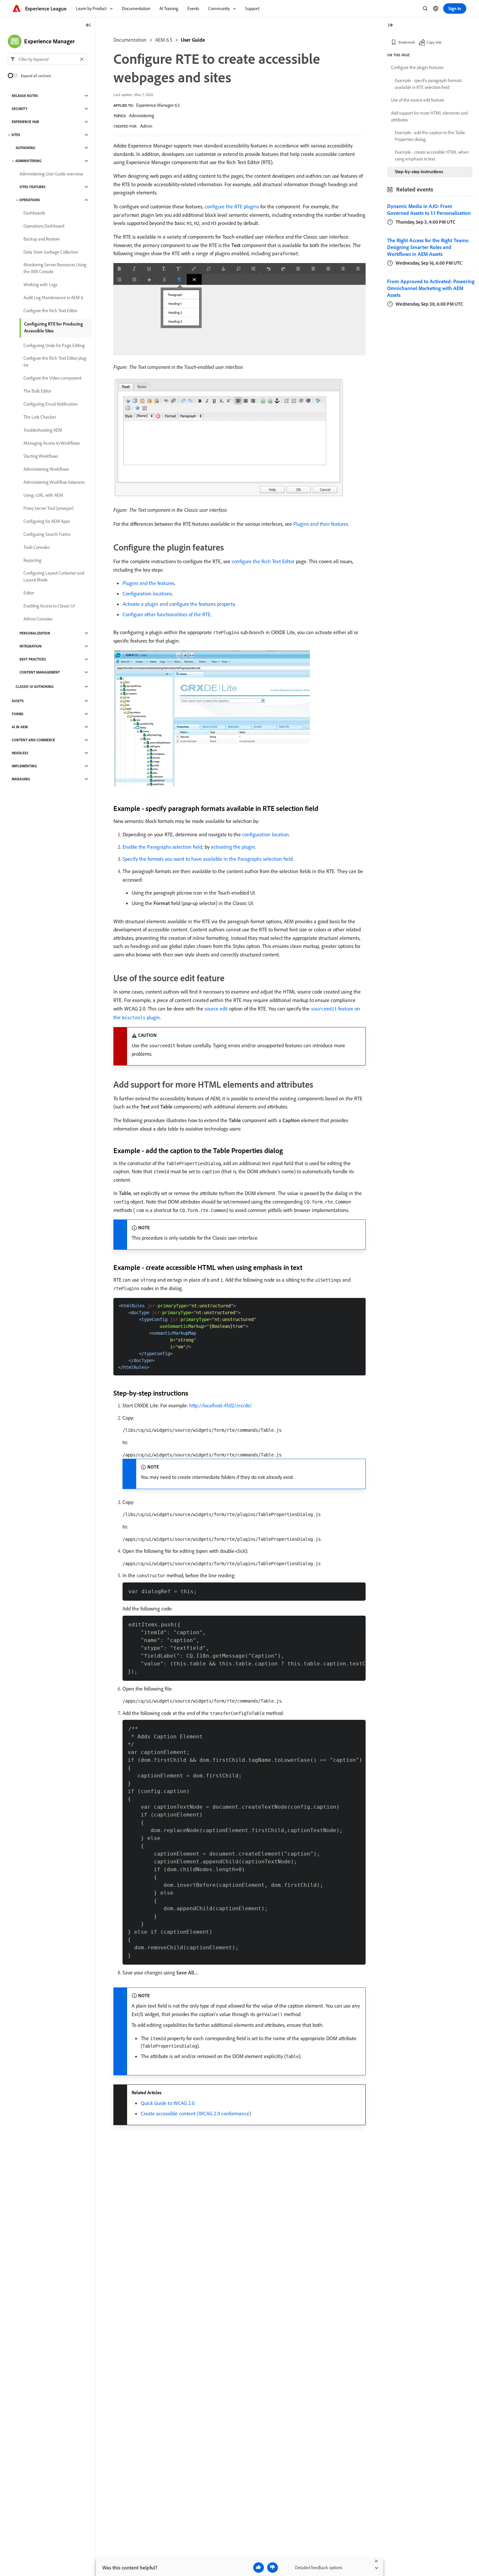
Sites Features (33, 187)
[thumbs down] (273, 2568)
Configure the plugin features (417, 67)
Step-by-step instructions (419, 172)
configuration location (266, 834)
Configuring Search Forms (47, 534)
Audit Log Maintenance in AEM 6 (53, 298)
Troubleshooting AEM (43, 430)
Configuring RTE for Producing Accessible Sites (53, 327)
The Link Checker (40, 417)
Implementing (24, 766)
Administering (142, 116)
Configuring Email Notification (51, 404)
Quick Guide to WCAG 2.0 (168, 2103)
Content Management (40, 672)
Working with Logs (40, 285)
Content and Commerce (33, 740)
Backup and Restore (42, 239)
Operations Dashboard (44, 226)
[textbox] (47, 59)
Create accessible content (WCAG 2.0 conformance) (196, 2113)
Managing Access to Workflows (52, 443)
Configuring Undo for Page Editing (54, 345)
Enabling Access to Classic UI (49, 606)
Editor (29, 593)
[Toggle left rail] (88, 26)
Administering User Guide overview (51, 174)
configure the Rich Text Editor (263, 561)
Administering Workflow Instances (54, 482)
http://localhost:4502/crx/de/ (221, 1405)
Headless (20, 753)
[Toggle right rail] (390, 26)
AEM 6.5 (164, 40)
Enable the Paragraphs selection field (162, 847)
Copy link (434, 42)
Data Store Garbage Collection (51, 252)
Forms (18, 714)
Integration (31, 646)
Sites (16, 135)
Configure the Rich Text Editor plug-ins (55, 362)
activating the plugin (233, 847)
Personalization (35, 633)
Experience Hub (25, 122)
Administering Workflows (46, 469)
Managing (21, 779)
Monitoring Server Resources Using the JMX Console (55, 268)
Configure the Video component (52, 378)
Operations (30, 200)
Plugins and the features (148, 583)
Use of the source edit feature (418, 100)
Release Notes (25, 96)
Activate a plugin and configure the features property (179, 604)
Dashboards (34, 213)
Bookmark (407, 42)
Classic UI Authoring (35, 687)
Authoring (25, 148)
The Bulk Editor (37, 391)
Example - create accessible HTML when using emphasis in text (432, 155)
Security (20, 109)
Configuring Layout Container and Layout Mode (54, 576)
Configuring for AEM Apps (47, 521)
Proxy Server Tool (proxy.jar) (49, 508)
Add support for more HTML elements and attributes (429, 116)
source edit (216, 1009)
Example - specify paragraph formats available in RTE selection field (428, 84)
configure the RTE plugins (232, 206)
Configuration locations (147, 593)
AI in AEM (20, 727)
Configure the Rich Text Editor (50, 311)
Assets (18, 701)
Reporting (32, 560)
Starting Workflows (41, 456)
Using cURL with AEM (43, 495)
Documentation (130, 40)
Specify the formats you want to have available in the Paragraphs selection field (208, 859)
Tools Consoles (36, 547)
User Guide (193, 40)
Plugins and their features (321, 524)
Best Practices (33, 659)
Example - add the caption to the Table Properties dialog (430, 136)
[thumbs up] (259, 2568)
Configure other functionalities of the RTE (167, 614)
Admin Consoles (38, 619)
